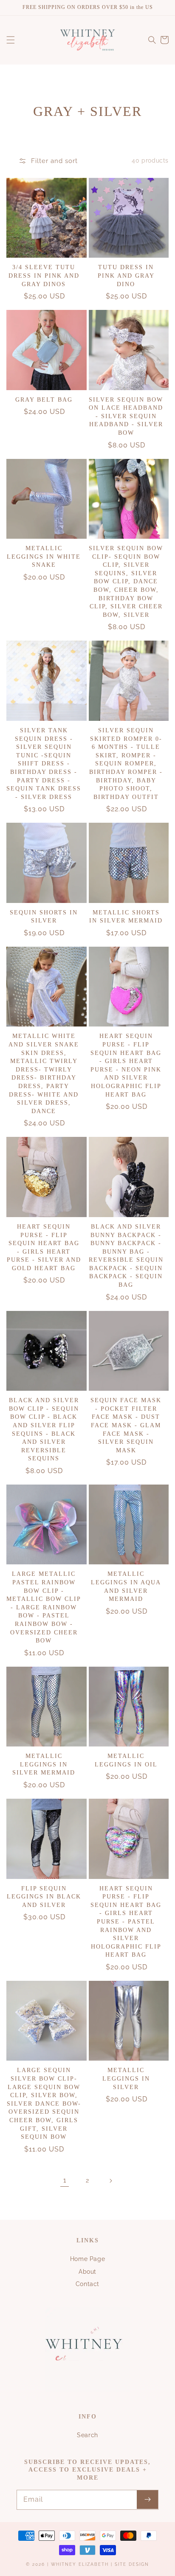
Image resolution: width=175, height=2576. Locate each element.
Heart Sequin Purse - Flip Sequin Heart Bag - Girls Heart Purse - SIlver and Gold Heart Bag (44, 1247)
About (87, 2272)
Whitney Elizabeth (81, 2564)
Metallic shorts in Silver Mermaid (126, 917)
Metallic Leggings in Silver (126, 2078)
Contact (87, 2284)
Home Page (87, 2259)
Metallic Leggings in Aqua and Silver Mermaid (126, 1586)
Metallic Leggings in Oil (126, 1760)
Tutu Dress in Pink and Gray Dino (126, 276)
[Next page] (110, 2181)
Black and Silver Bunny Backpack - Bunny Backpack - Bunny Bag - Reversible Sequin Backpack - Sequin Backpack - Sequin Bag (126, 1256)
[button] (11, 40)
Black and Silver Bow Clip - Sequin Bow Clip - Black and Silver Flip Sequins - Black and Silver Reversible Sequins (44, 1429)
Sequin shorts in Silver (44, 917)
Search (87, 2435)
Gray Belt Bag (44, 400)
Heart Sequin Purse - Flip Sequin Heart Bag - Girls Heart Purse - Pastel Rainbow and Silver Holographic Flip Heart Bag (126, 1922)
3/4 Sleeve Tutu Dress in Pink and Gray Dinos (44, 276)
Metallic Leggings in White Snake (44, 557)
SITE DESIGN (132, 2564)
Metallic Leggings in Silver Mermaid (44, 1764)
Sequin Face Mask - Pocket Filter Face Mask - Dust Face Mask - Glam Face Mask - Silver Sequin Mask (126, 1425)
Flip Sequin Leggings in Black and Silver (44, 1897)
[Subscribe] (147, 2500)
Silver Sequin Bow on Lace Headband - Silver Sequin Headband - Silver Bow (126, 416)
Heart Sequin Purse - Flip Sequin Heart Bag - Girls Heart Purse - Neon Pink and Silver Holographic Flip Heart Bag (126, 1065)
